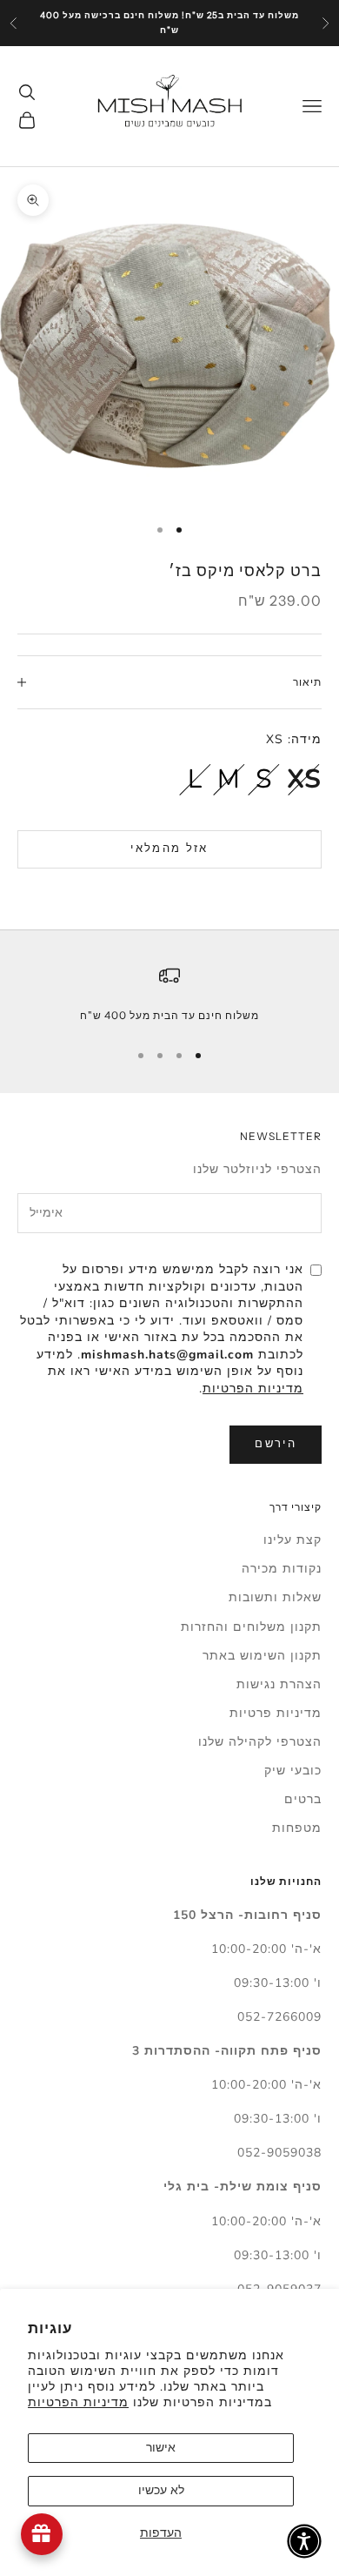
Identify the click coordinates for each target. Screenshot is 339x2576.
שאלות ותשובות (275, 1597)
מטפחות (297, 1828)
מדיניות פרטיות (276, 1713)
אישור (161, 2448)
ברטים (303, 1799)
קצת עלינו (292, 1540)
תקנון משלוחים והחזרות (251, 1627)
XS (304, 779)
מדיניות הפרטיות (78, 2402)
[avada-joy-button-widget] (42, 2534)
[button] (304, 2541)
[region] (169, 995)
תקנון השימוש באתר (262, 1656)
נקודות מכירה (282, 1569)
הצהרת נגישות (279, 1684)
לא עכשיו (161, 2490)
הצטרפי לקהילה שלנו (260, 1742)
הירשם (276, 1444)
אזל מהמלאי (169, 849)
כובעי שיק (293, 1771)
